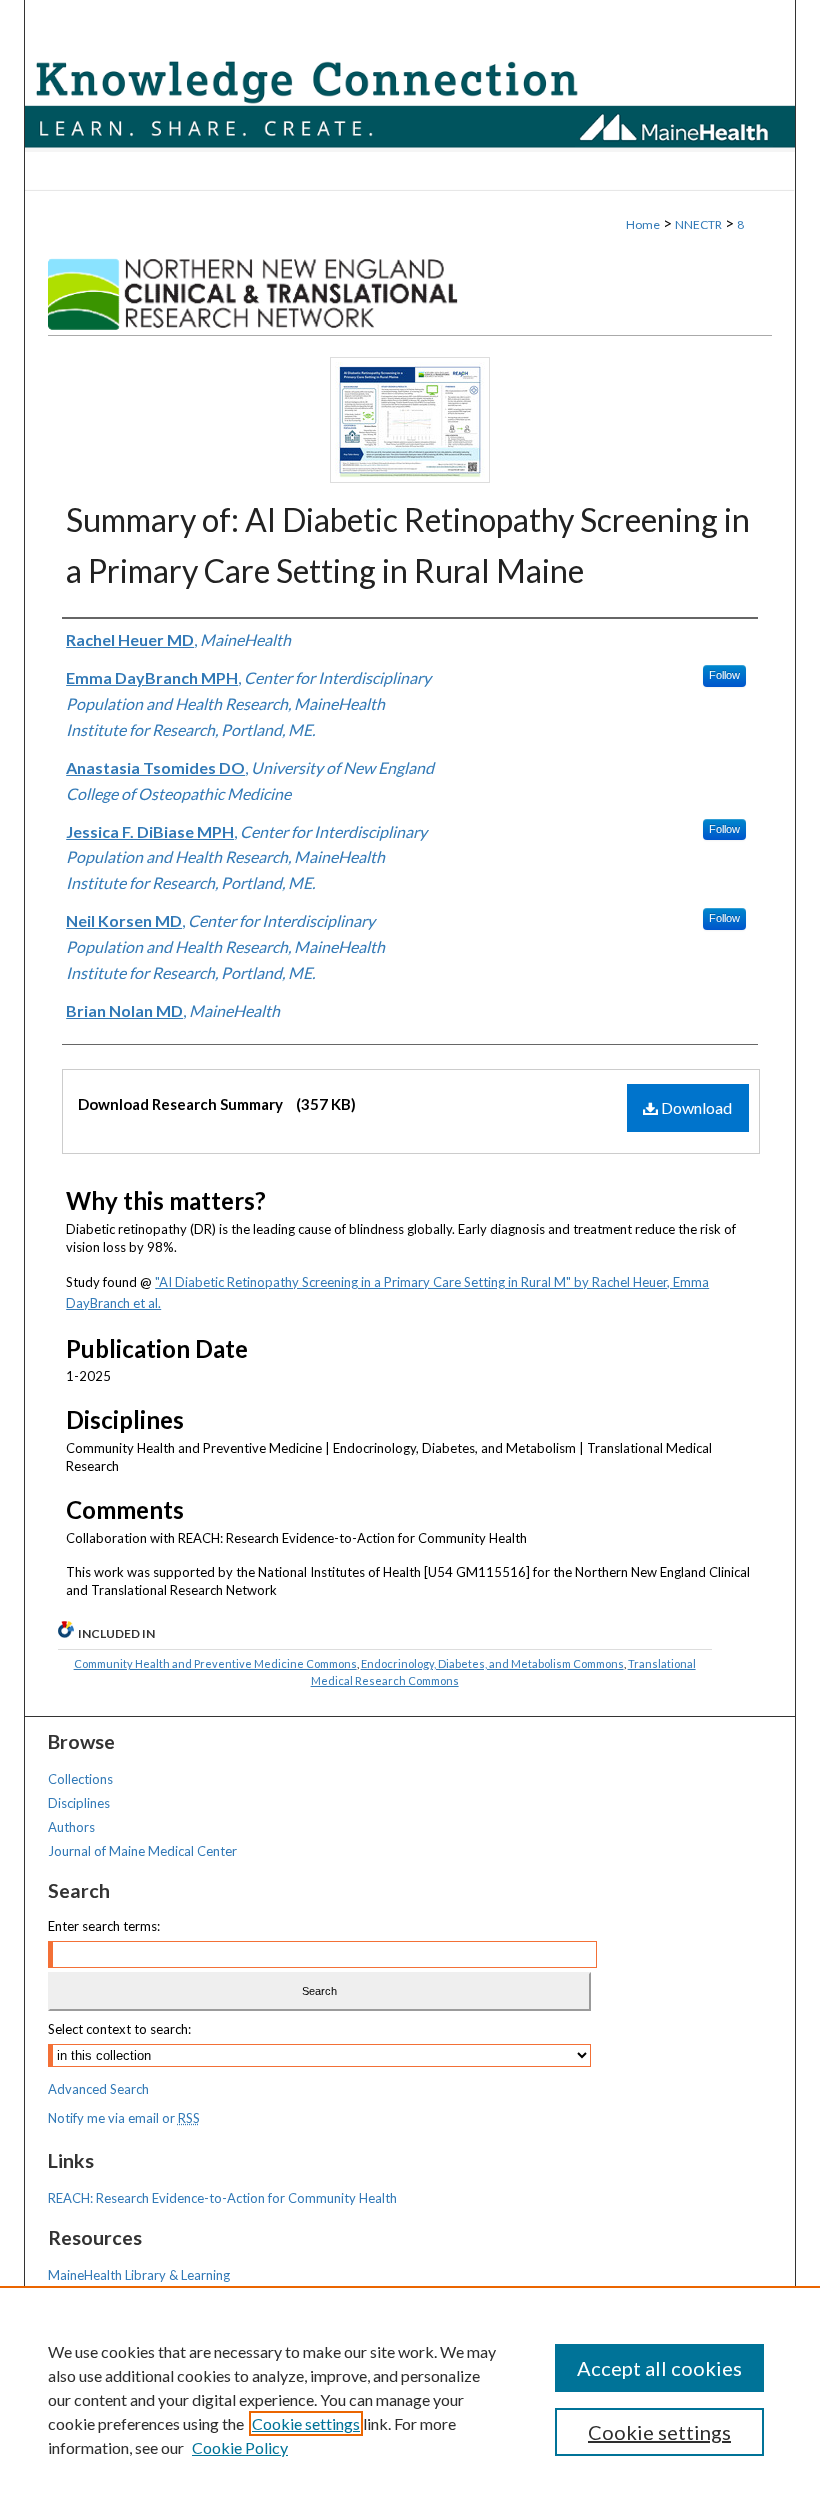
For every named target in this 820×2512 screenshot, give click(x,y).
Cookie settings (306, 2423)
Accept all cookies (659, 2368)
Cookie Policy (240, 2447)
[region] (410, 2399)
